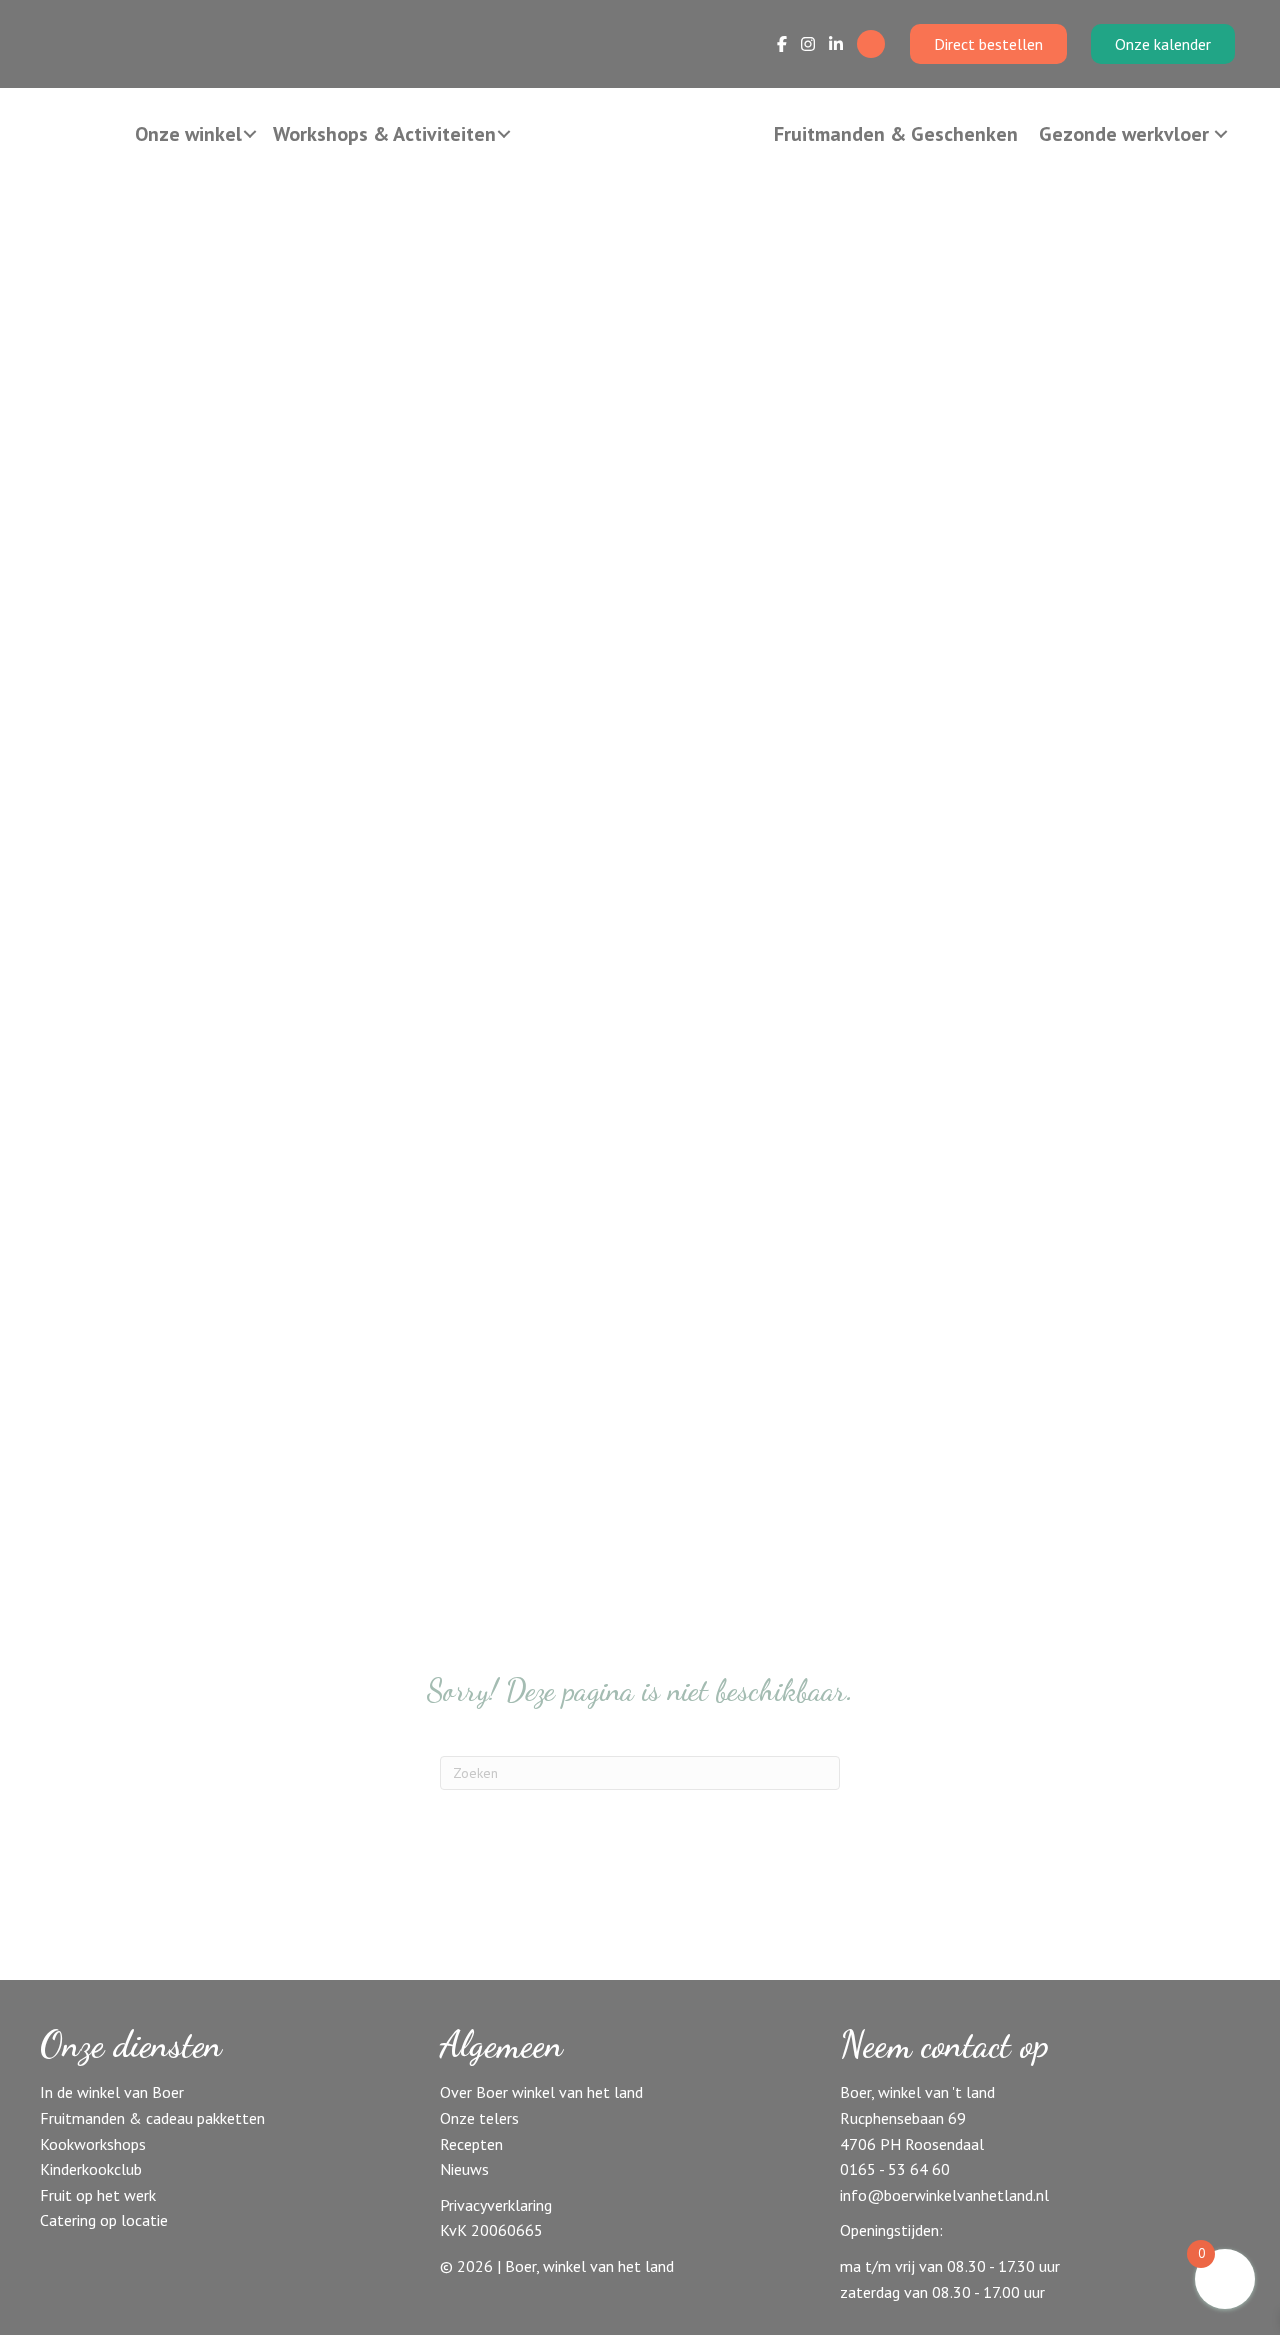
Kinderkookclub (91, 2169)
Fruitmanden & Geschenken (896, 134)
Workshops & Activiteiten (384, 134)
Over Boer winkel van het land (541, 2092)
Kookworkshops (93, 2144)
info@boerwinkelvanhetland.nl (944, 2195)
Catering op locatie (104, 2220)
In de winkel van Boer (112, 2092)
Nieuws (464, 2169)
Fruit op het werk (98, 2195)
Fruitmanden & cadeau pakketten (152, 2118)
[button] (250, 134)
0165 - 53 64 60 (895, 2169)
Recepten (471, 2144)
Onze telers (479, 2118)
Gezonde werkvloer (1124, 134)
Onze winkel (188, 134)
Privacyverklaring (496, 2205)
